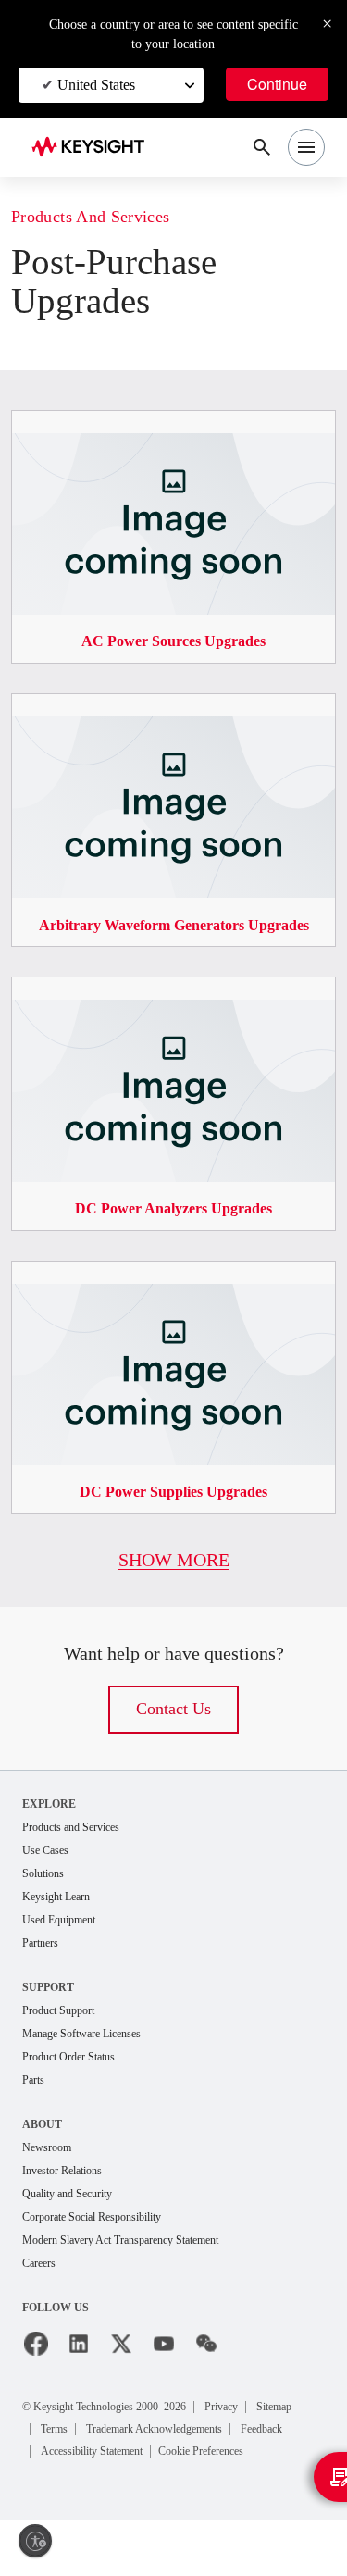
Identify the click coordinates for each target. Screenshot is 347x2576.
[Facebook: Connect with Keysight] (36, 2378)
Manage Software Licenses (95, 2060)
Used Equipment (67, 1943)
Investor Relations (70, 2201)
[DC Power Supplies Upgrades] (173, 1278)
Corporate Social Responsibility (107, 2249)
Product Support (67, 2036)
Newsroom (52, 2177)
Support (50, 2012)
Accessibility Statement (105, 2506)
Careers (43, 2297)
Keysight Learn (62, 1919)
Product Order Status (79, 2084)
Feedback (258, 2484)
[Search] (262, 147)
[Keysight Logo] (94, 148)
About (43, 2153)
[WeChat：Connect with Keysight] (206, 2378)
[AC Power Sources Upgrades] (173, 408)
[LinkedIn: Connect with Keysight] (79, 2378)
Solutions (48, 1895)
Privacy (264, 2439)
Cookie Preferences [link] (239, 2506)
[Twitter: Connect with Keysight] (121, 2378)
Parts (36, 2108)
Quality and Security (76, 2225)
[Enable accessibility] (35, 2541)
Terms (124, 2462)
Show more (173, 1579)
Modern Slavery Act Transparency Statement (142, 2273)
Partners (44, 1967)
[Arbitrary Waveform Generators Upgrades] (173, 691)
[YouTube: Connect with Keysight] (164, 2378)
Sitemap (65, 2462)
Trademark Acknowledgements (127, 2484)
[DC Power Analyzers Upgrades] (173, 994)
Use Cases (51, 1871)
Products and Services (104, 217)
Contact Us (174, 1729)
